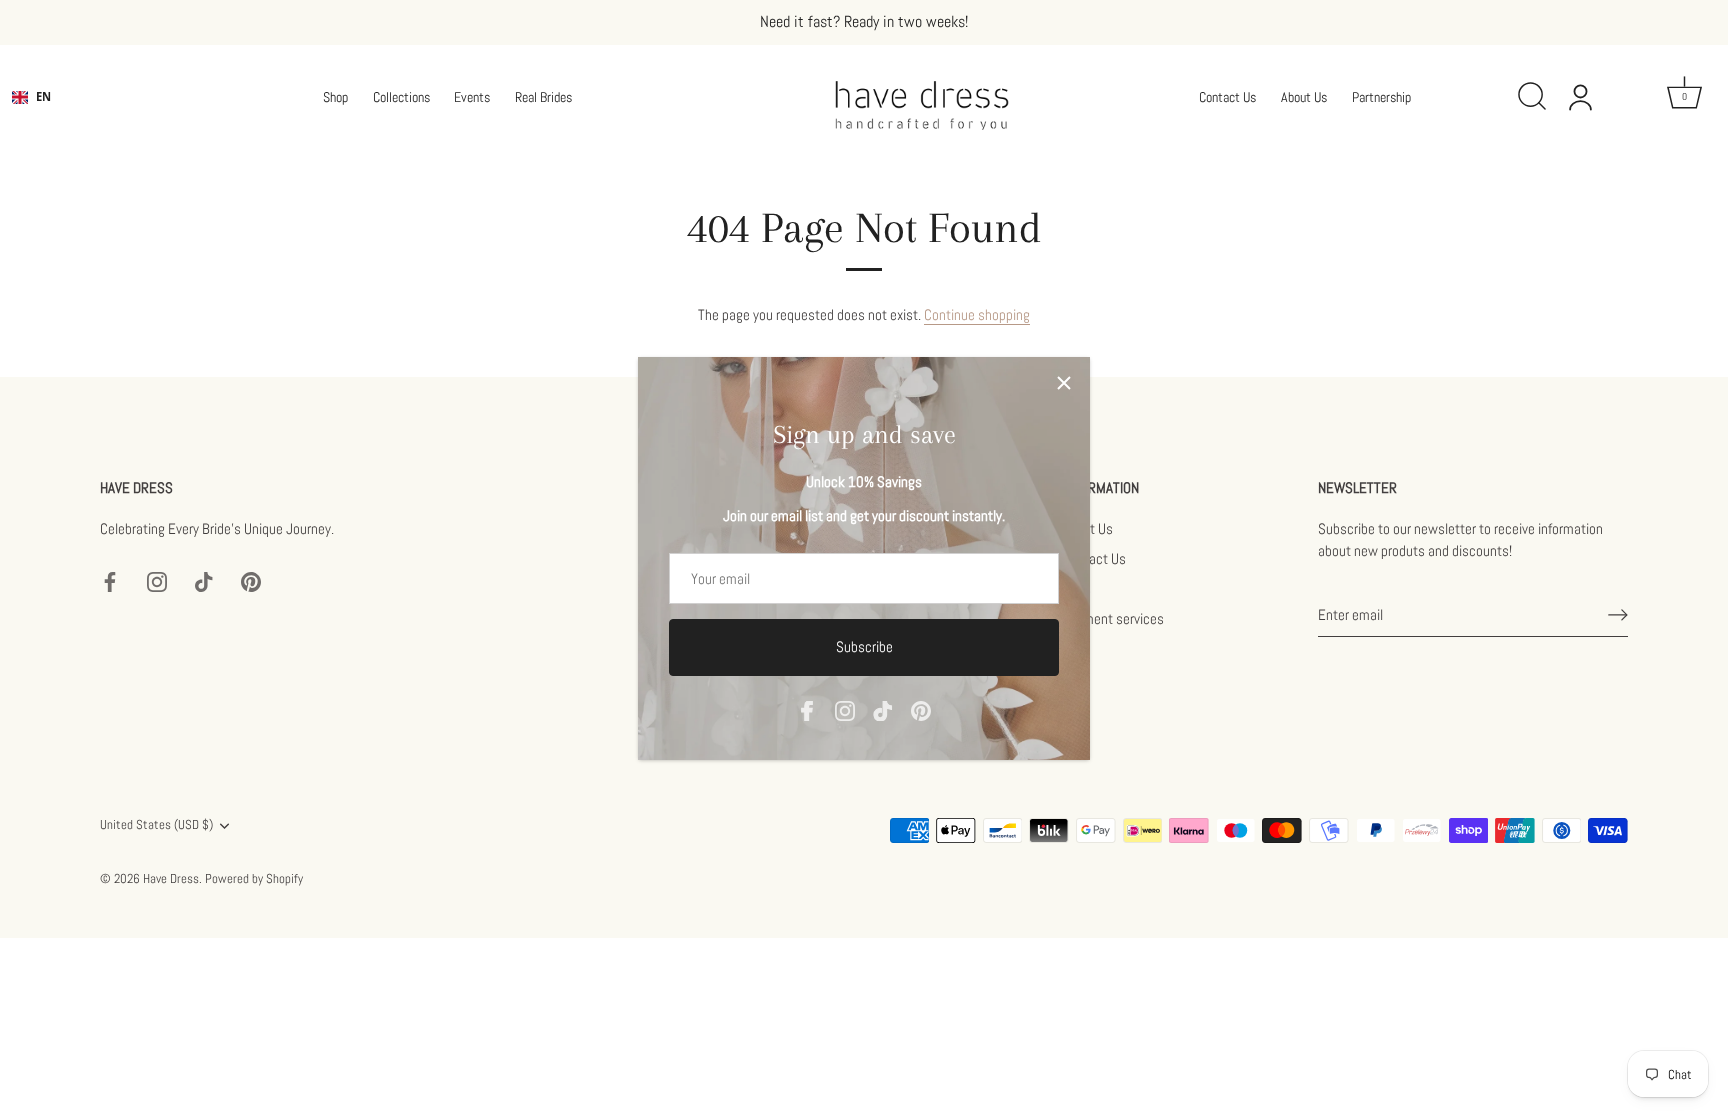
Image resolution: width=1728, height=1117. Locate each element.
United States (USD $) (156, 825)
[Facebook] (807, 709)
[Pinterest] (921, 709)
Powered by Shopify (254, 879)
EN (43, 96)
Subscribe (864, 646)
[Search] (1538, 97)
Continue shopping (977, 314)
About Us (1304, 97)
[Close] (1064, 383)
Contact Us (1227, 97)
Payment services (1113, 618)
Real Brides (543, 97)
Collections (401, 97)
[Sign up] (1618, 615)
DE (43, 112)
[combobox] (31, 97)
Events (472, 97)
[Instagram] (845, 709)
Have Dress (171, 879)
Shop (335, 97)
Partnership (1381, 97)
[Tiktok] (883, 709)
